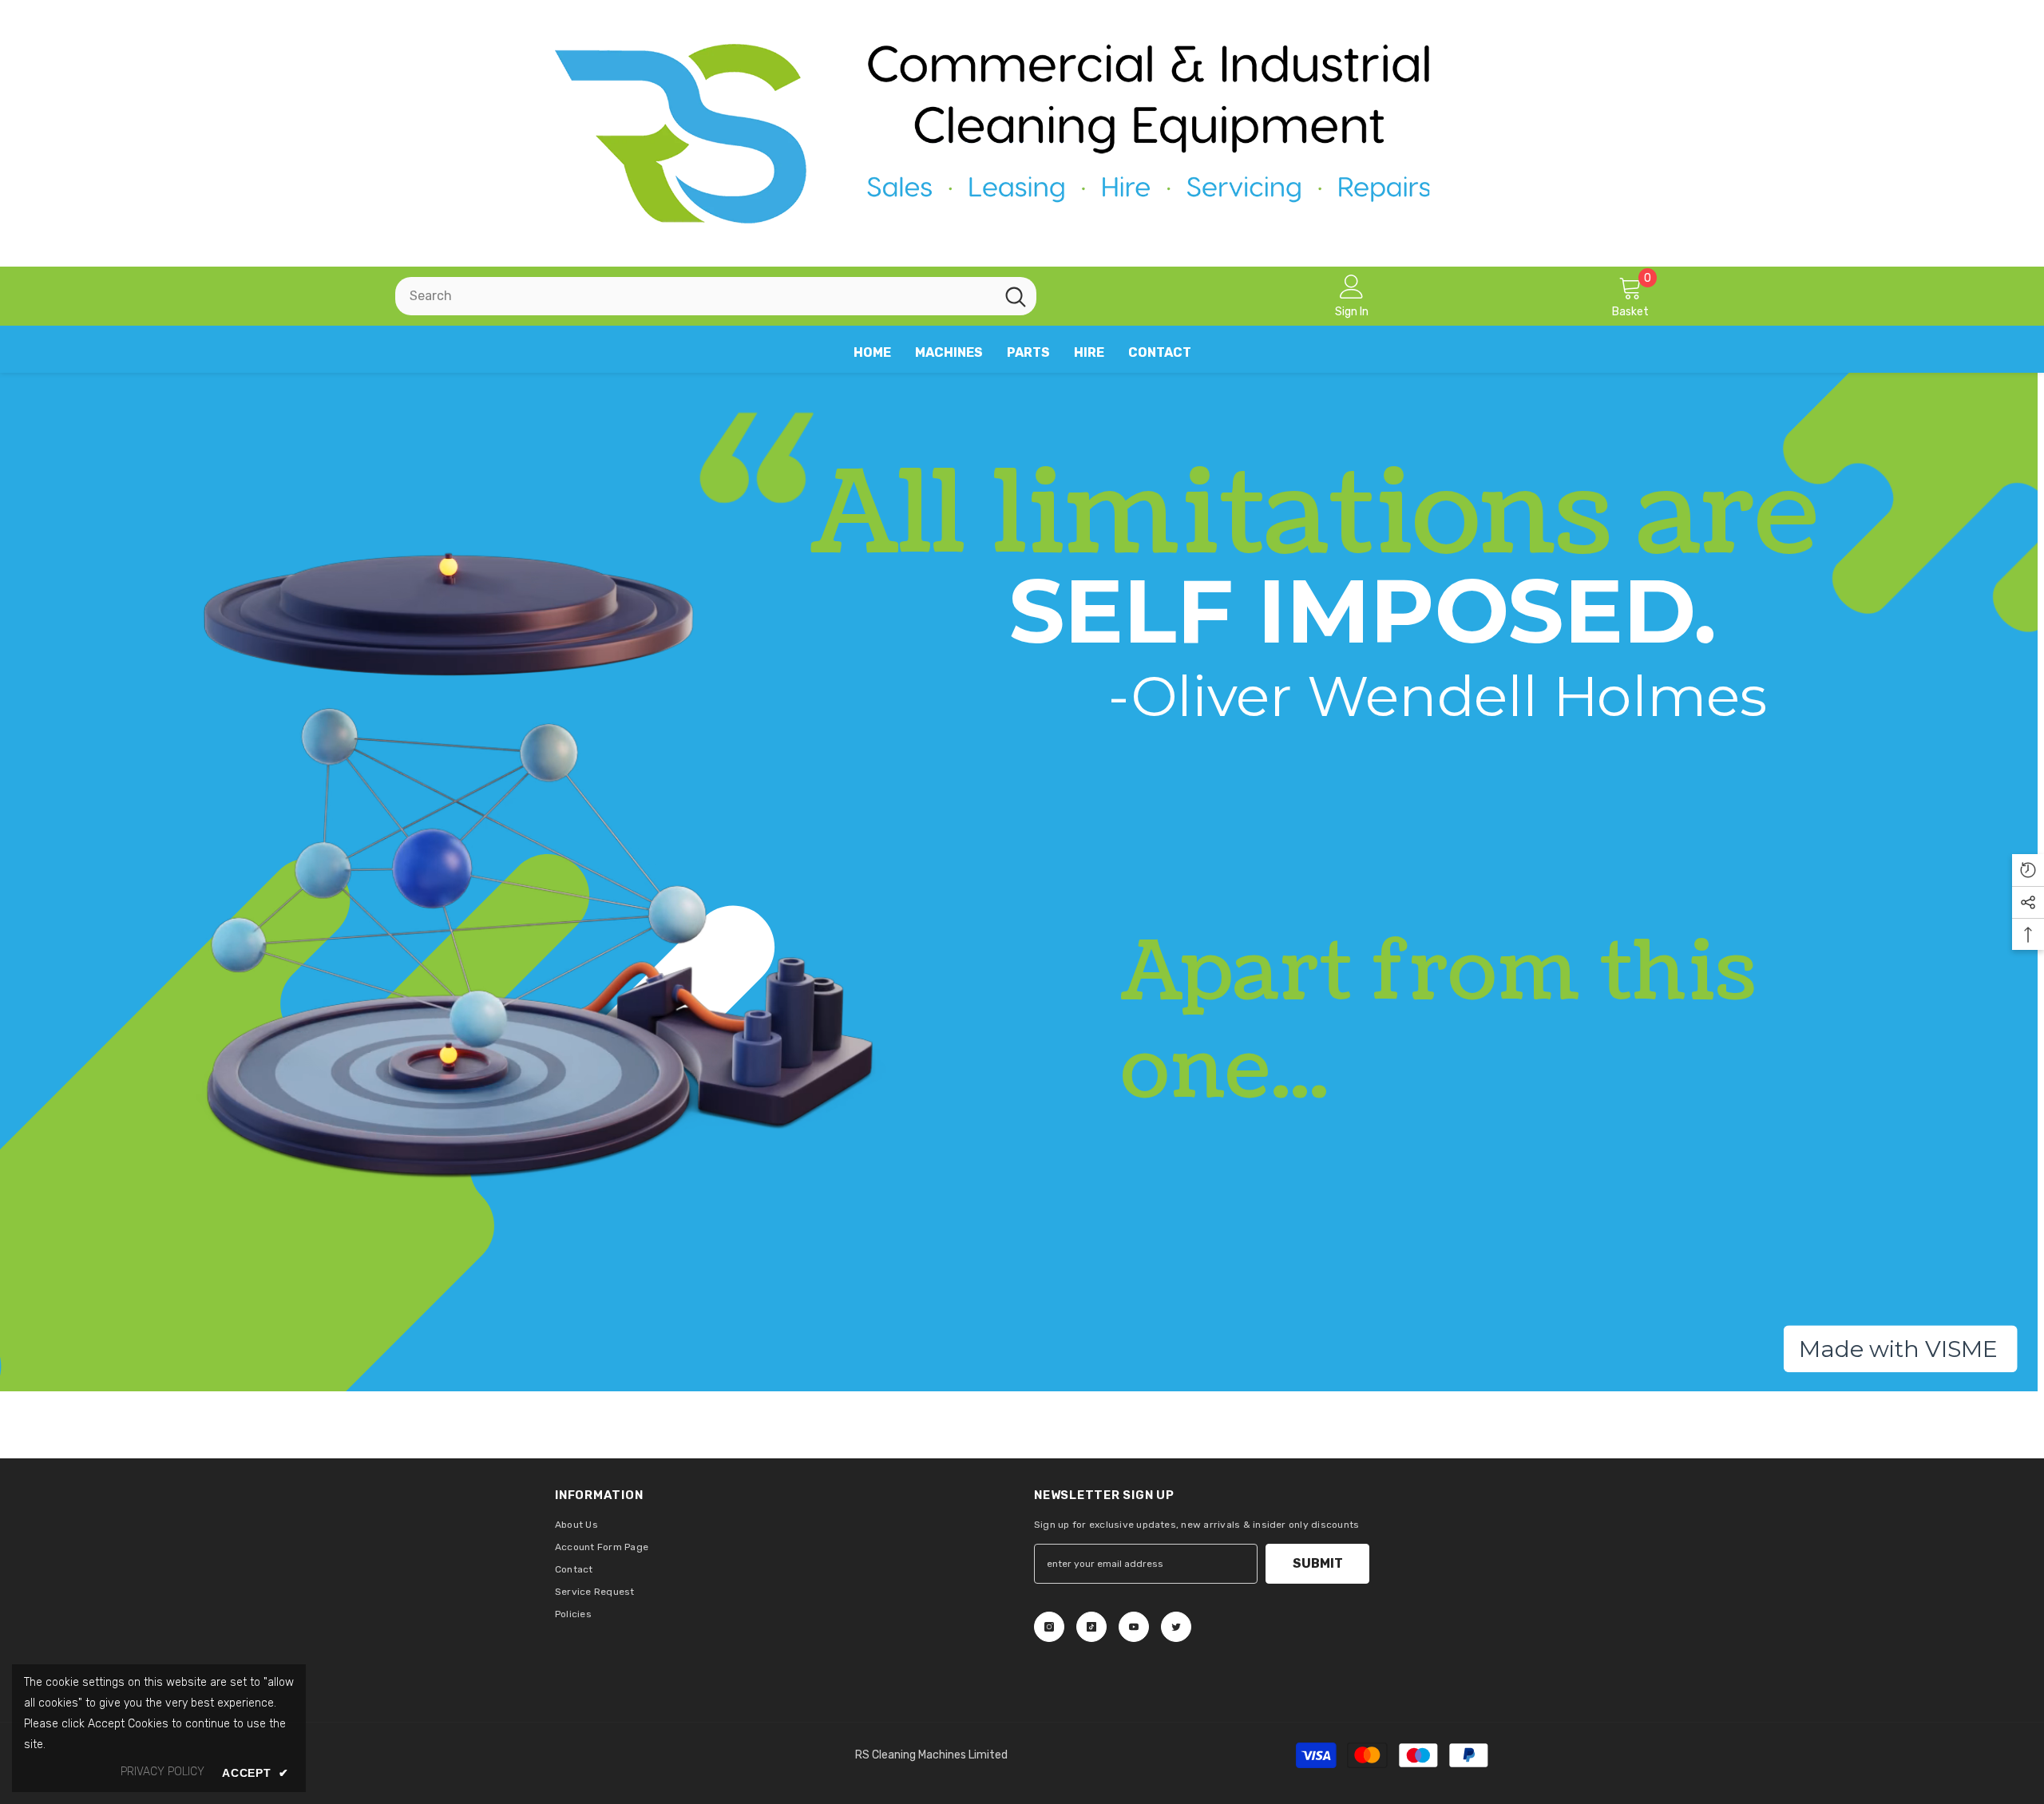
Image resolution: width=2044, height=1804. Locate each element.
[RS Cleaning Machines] (1022, 133)
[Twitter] (1176, 1627)
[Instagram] (1049, 1627)
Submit (1318, 1563)
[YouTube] (1134, 1627)
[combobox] (695, 296)
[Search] (716, 296)
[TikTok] (1091, 1627)
